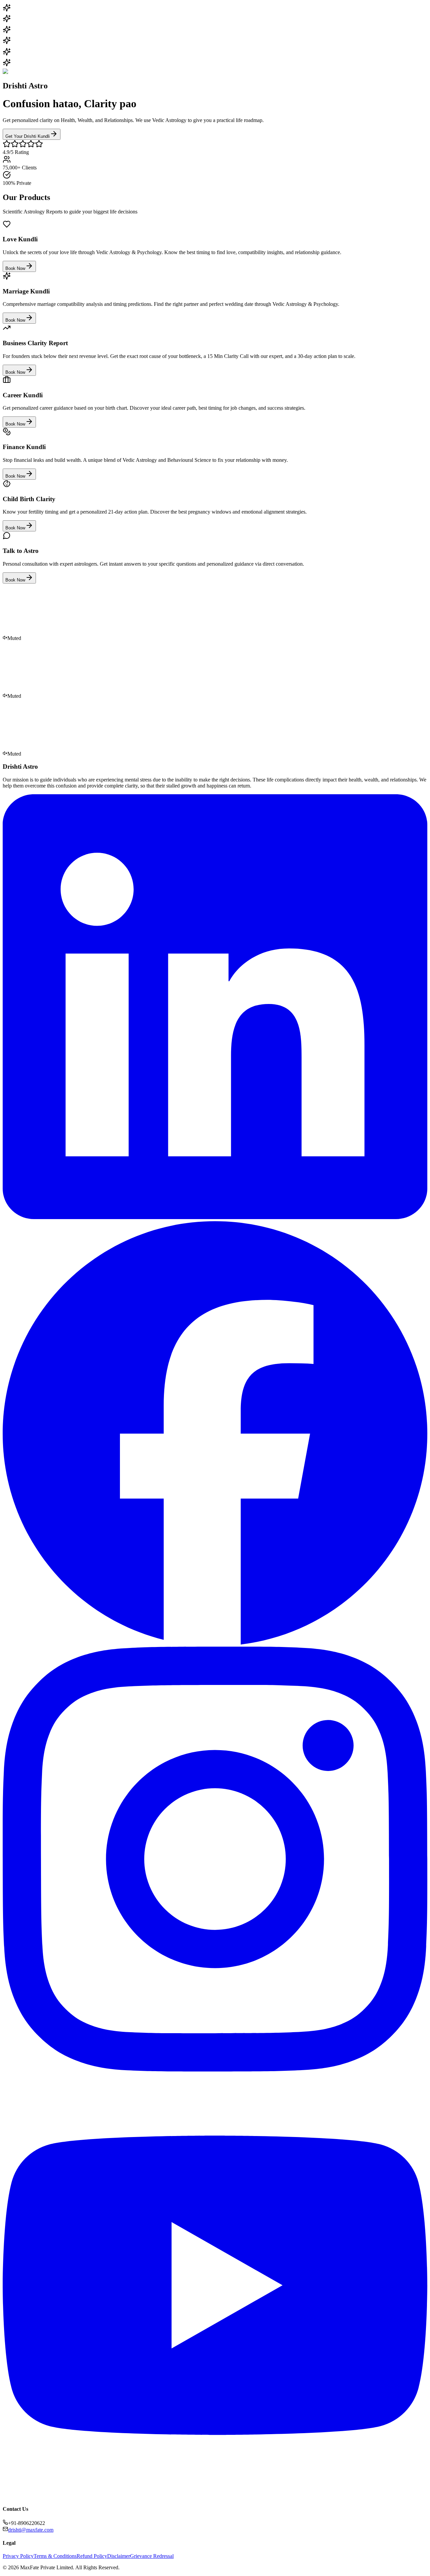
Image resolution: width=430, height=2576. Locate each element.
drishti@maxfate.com (31, 2530)
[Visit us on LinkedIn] (215, 1217)
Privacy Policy (18, 2556)
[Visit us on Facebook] (215, 1643)
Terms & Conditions (55, 2556)
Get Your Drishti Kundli (28, 136)
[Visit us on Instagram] (215, 2070)
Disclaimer (119, 2556)
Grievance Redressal (152, 2556)
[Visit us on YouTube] (215, 2496)
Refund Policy (92, 2556)
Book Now (15, 268)
